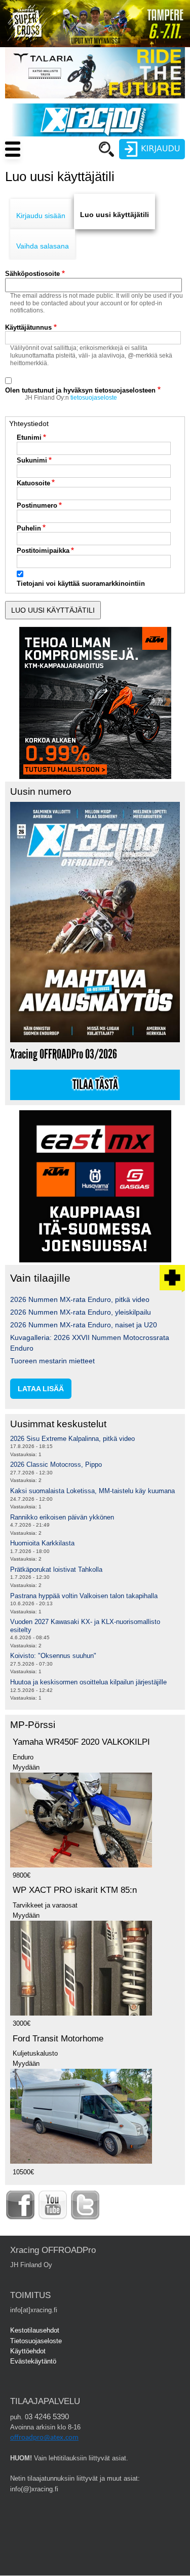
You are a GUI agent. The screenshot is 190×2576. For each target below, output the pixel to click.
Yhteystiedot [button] (29, 424)
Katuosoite (33, 483)
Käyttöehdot (28, 2351)
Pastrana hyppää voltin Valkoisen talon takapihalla (84, 1596)
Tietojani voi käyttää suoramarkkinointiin (81, 584)
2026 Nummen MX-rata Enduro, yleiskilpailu (81, 1312)
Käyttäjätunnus (28, 327)
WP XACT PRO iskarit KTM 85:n (75, 1890)
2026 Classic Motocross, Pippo (56, 1465)
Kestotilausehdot (35, 2330)
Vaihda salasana (43, 246)
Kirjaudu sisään (41, 216)
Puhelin (29, 528)
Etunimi (29, 437)
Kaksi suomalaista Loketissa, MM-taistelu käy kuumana (92, 1491)
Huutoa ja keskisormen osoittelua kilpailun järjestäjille (88, 1682)
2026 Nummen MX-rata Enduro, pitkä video (80, 1299)
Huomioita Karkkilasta (42, 1543)
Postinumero (37, 505)
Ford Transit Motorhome (58, 2039)
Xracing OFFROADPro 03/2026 (64, 1054)
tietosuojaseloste (94, 398)
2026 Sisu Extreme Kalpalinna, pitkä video (72, 1439)
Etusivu (58, 168)
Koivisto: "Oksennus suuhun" (53, 1656)
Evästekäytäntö (33, 2361)
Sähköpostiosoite (32, 274)
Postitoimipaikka (43, 551)
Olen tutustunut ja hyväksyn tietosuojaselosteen (80, 390)
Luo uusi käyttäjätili (115, 215)
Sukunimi (32, 460)
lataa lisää (41, 1389)
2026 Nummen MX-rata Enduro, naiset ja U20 (84, 1325)
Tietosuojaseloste (36, 2341)
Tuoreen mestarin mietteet (52, 1361)
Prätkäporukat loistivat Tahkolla (56, 1569)
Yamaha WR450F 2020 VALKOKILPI (81, 1742)
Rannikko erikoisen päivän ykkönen (62, 1517)
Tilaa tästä (95, 1085)
